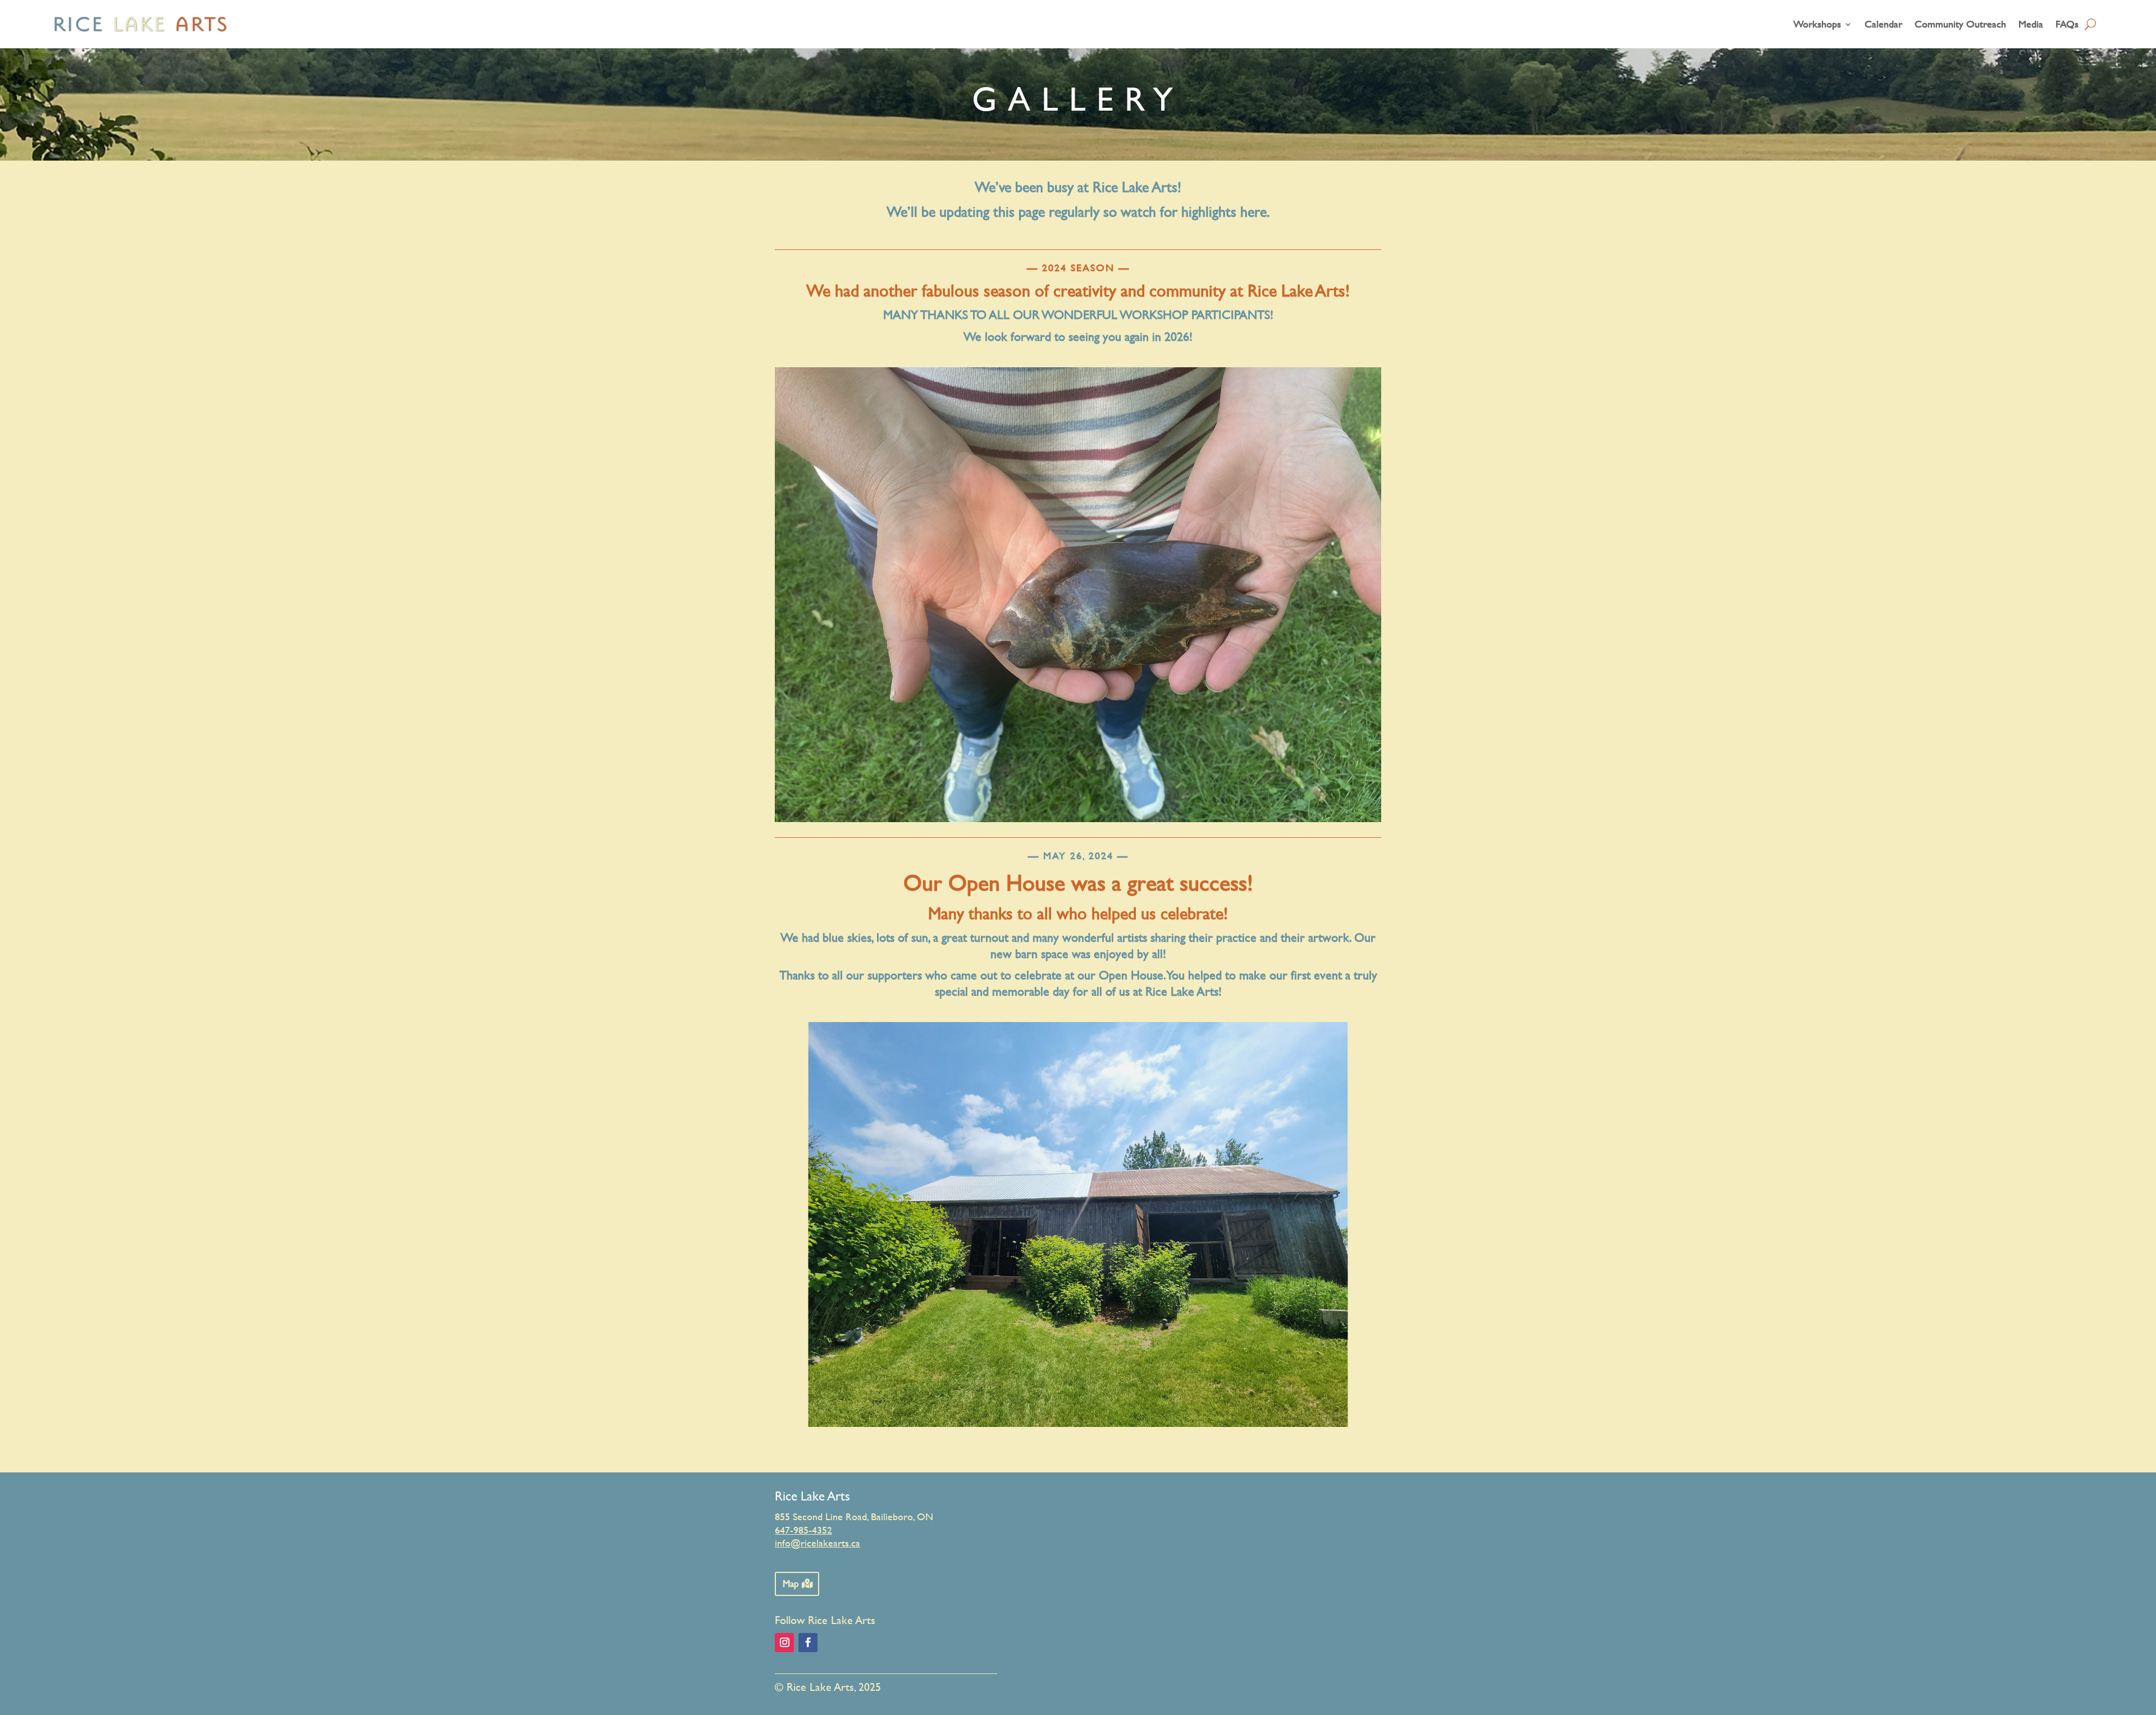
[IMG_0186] (1078, 819)
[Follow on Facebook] (808, 1643)
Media (2031, 24)
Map (791, 1583)
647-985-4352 (803, 1530)
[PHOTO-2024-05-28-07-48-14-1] (1078, 1424)
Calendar (1883, 24)
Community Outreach (1960, 24)
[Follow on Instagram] (784, 1643)
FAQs (2067, 24)
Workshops (1817, 24)
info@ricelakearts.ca (817, 1543)
